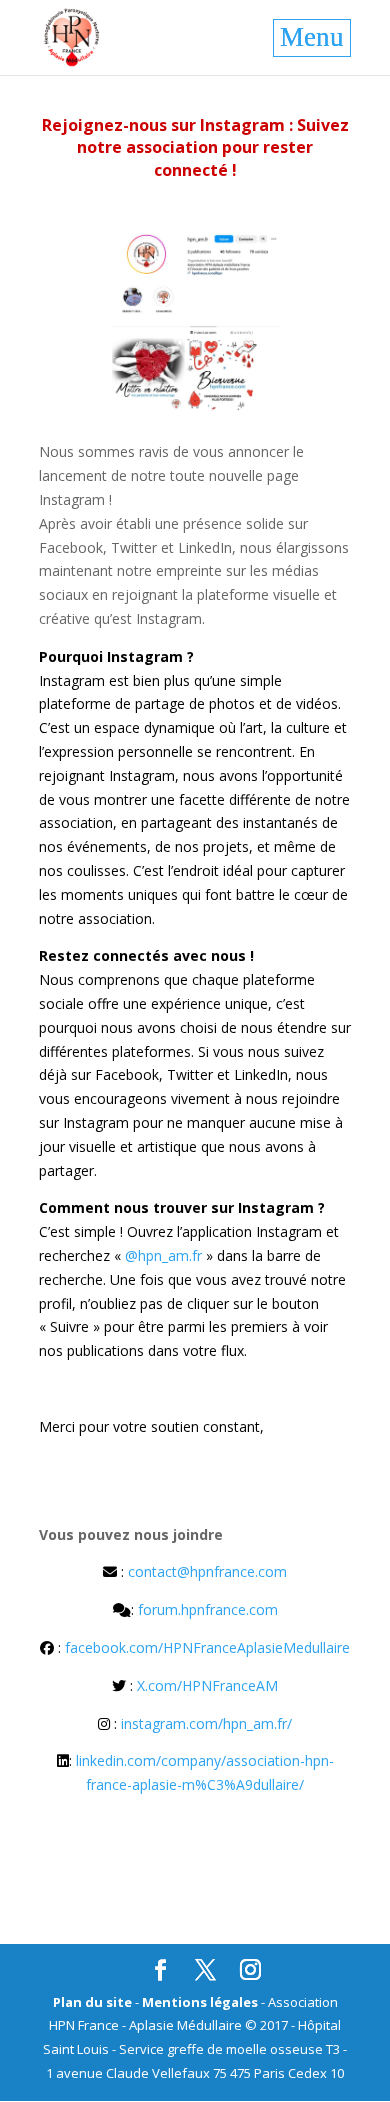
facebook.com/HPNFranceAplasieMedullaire (207, 1647)
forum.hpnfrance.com (208, 1609)
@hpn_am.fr (163, 1255)
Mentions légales (200, 2002)
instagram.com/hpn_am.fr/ (206, 1723)
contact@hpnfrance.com (207, 1571)
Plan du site (92, 2002)
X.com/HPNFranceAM (207, 1685)
